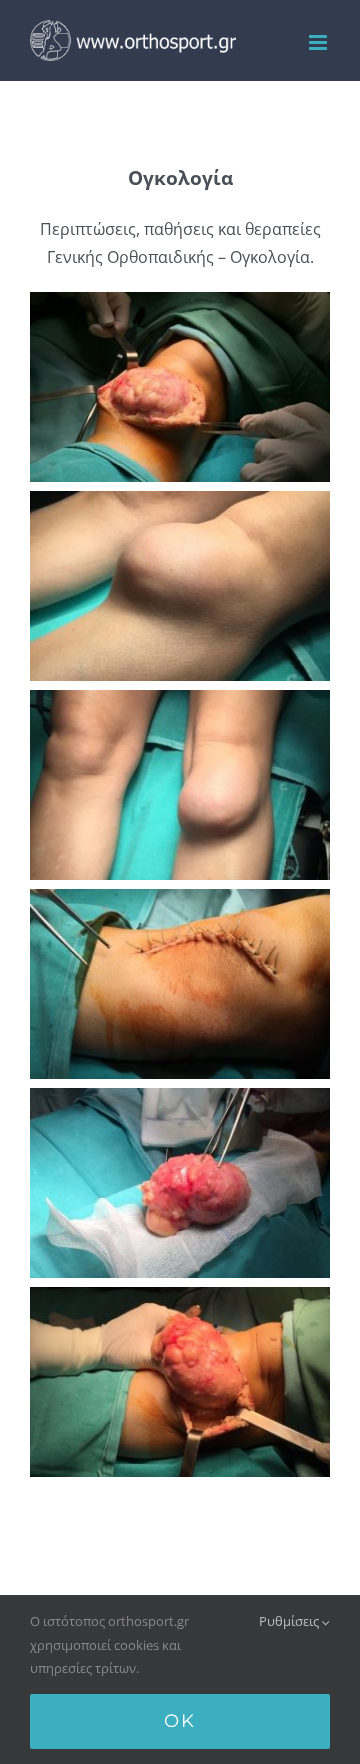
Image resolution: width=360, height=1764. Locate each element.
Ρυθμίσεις (290, 1621)
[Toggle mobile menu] (319, 42)
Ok (180, 1721)
